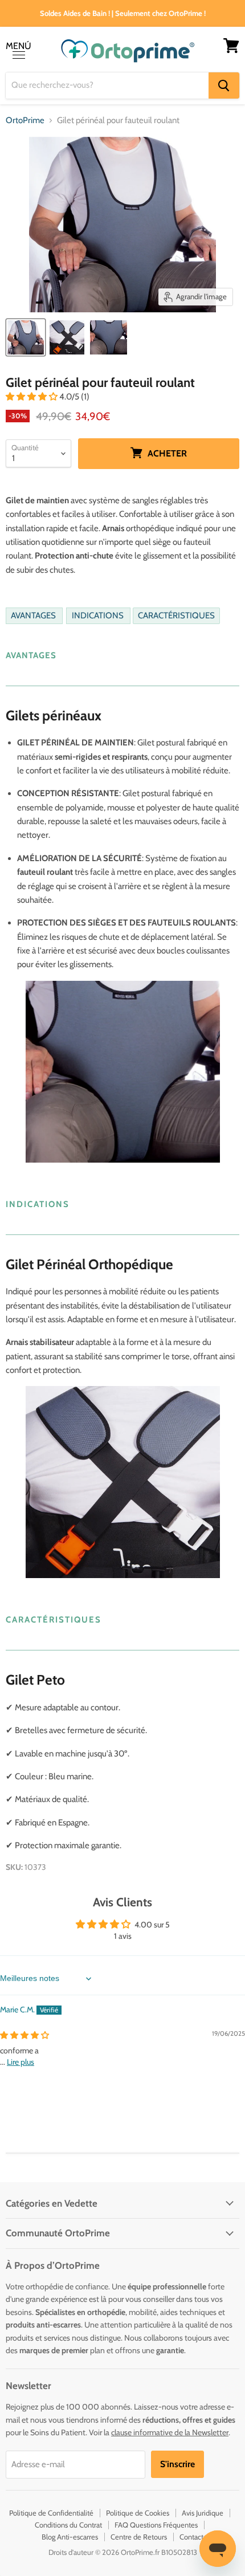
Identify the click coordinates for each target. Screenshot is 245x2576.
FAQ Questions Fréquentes (156, 2525)
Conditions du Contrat (68, 2525)
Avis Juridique (203, 2513)
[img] (24, 2035)
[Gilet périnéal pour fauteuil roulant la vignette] (26, 337)
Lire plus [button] (21, 2062)
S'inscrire (177, 2464)
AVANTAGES (34, 616)
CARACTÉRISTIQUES (176, 616)
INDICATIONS (99, 616)
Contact (191, 2537)
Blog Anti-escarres (70, 2537)
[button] (32, 397)
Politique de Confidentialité (51, 2513)
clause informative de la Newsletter (170, 2432)
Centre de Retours (139, 2537)
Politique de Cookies (138, 2513)
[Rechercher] (224, 85)
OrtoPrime (25, 121)
